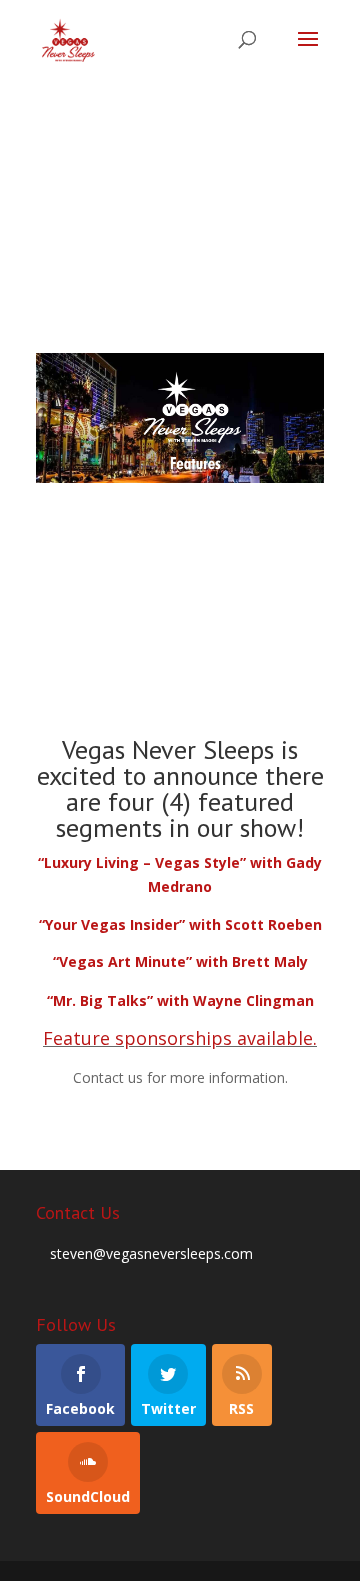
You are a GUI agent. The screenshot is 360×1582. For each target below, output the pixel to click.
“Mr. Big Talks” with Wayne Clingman (180, 1000)
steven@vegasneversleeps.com (151, 1253)
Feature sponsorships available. (180, 1038)
